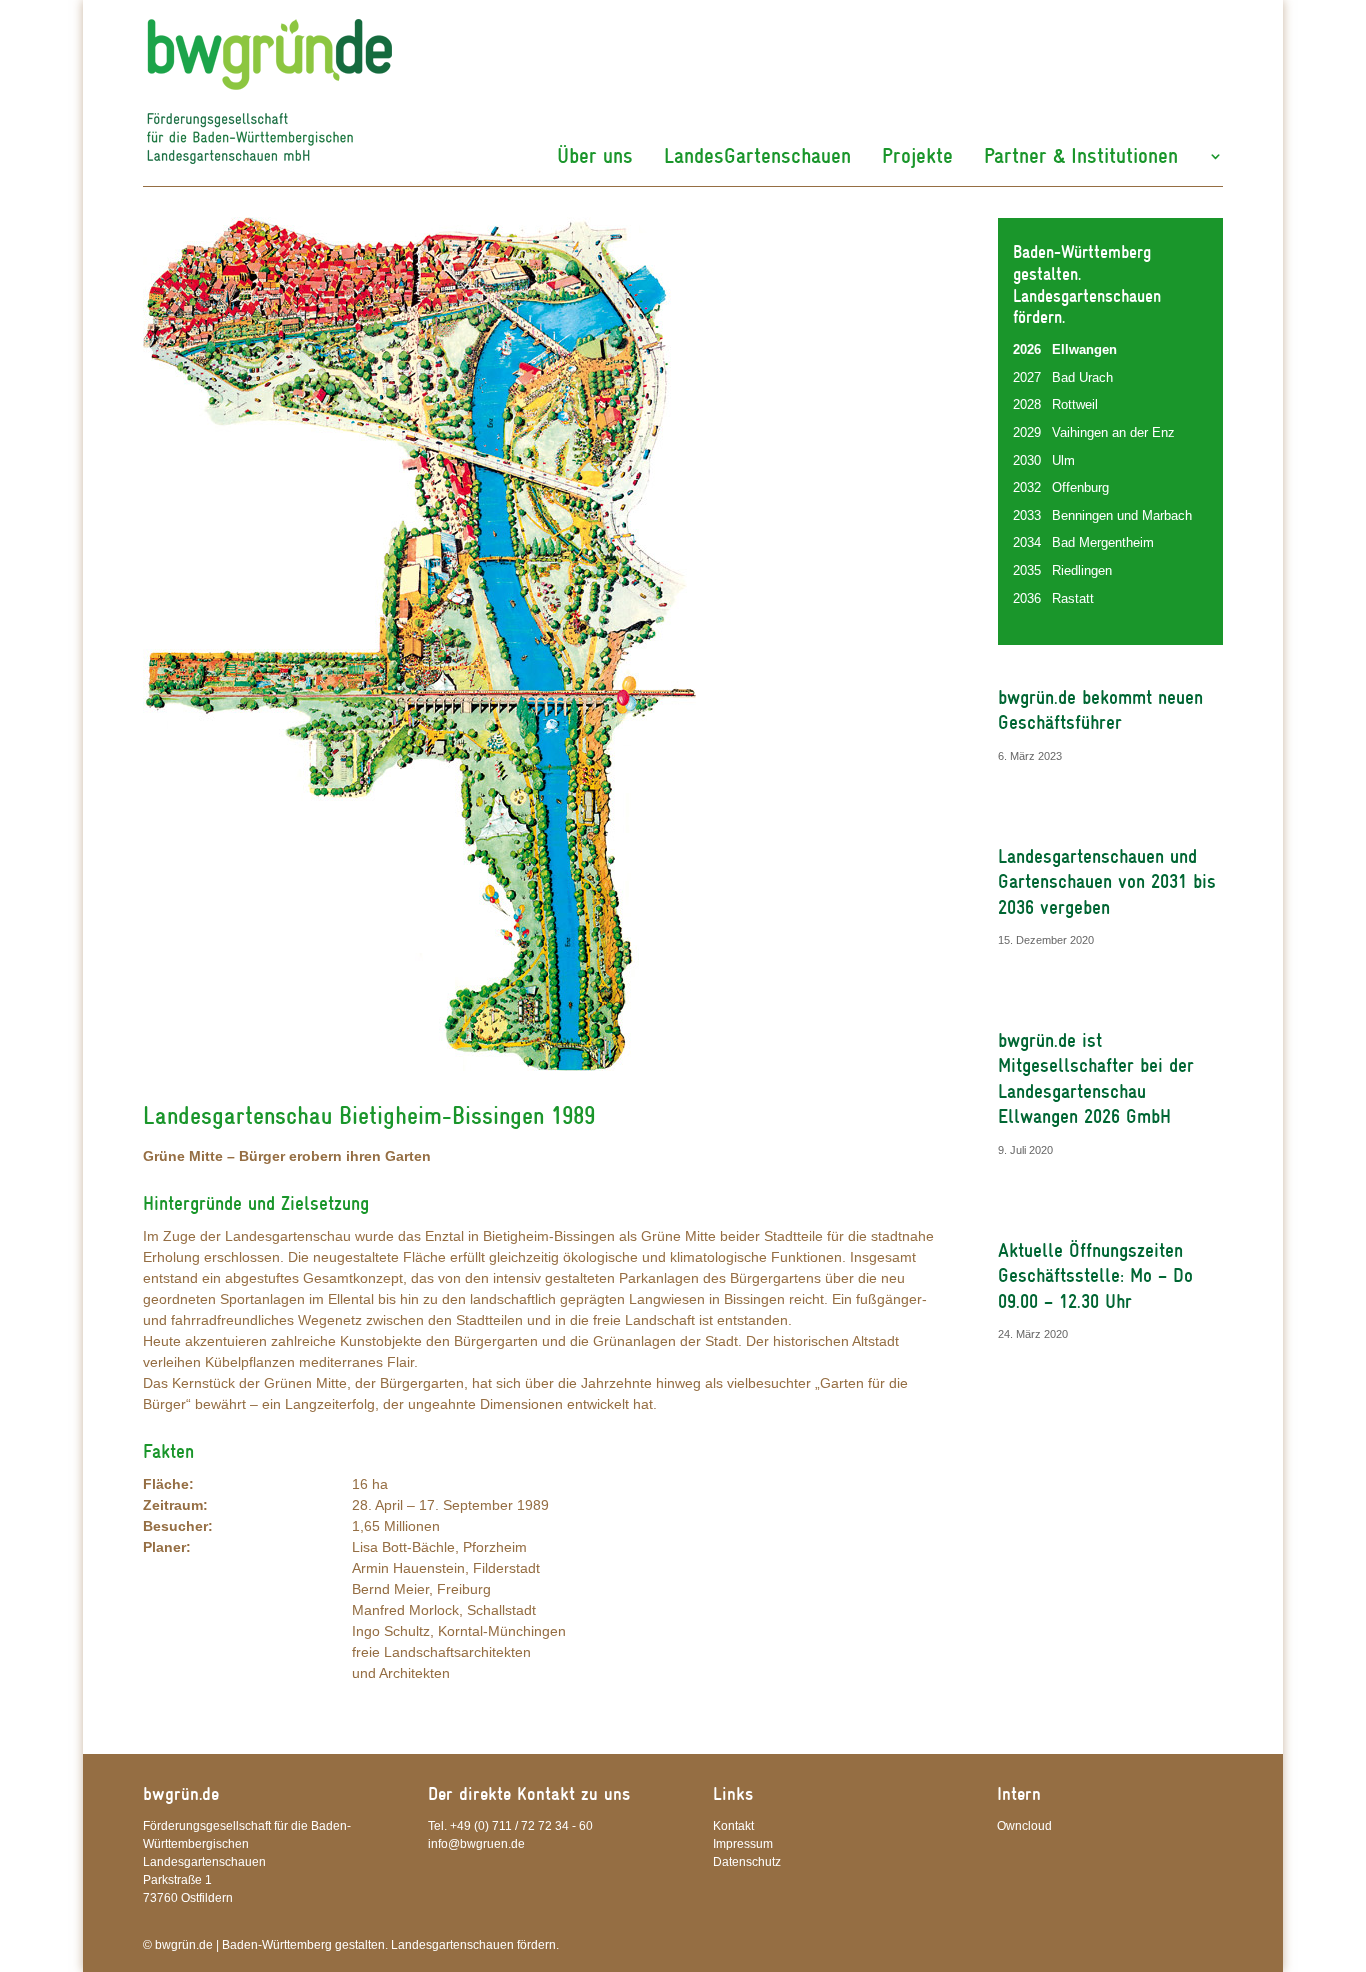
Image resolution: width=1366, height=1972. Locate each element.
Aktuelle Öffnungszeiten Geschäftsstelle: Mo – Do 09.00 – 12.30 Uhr (1095, 1276)
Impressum (743, 1844)
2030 (1027, 460)
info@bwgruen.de (476, 1844)
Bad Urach (1082, 377)
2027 (1027, 377)
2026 (1027, 349)
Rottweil (1075, 404)
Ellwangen (1084, 349)
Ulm (1063, 460)
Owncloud (1024, 1826)
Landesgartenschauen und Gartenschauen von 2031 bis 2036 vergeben (1107, 882)
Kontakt (733, 1826)
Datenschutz (747, 1862)
